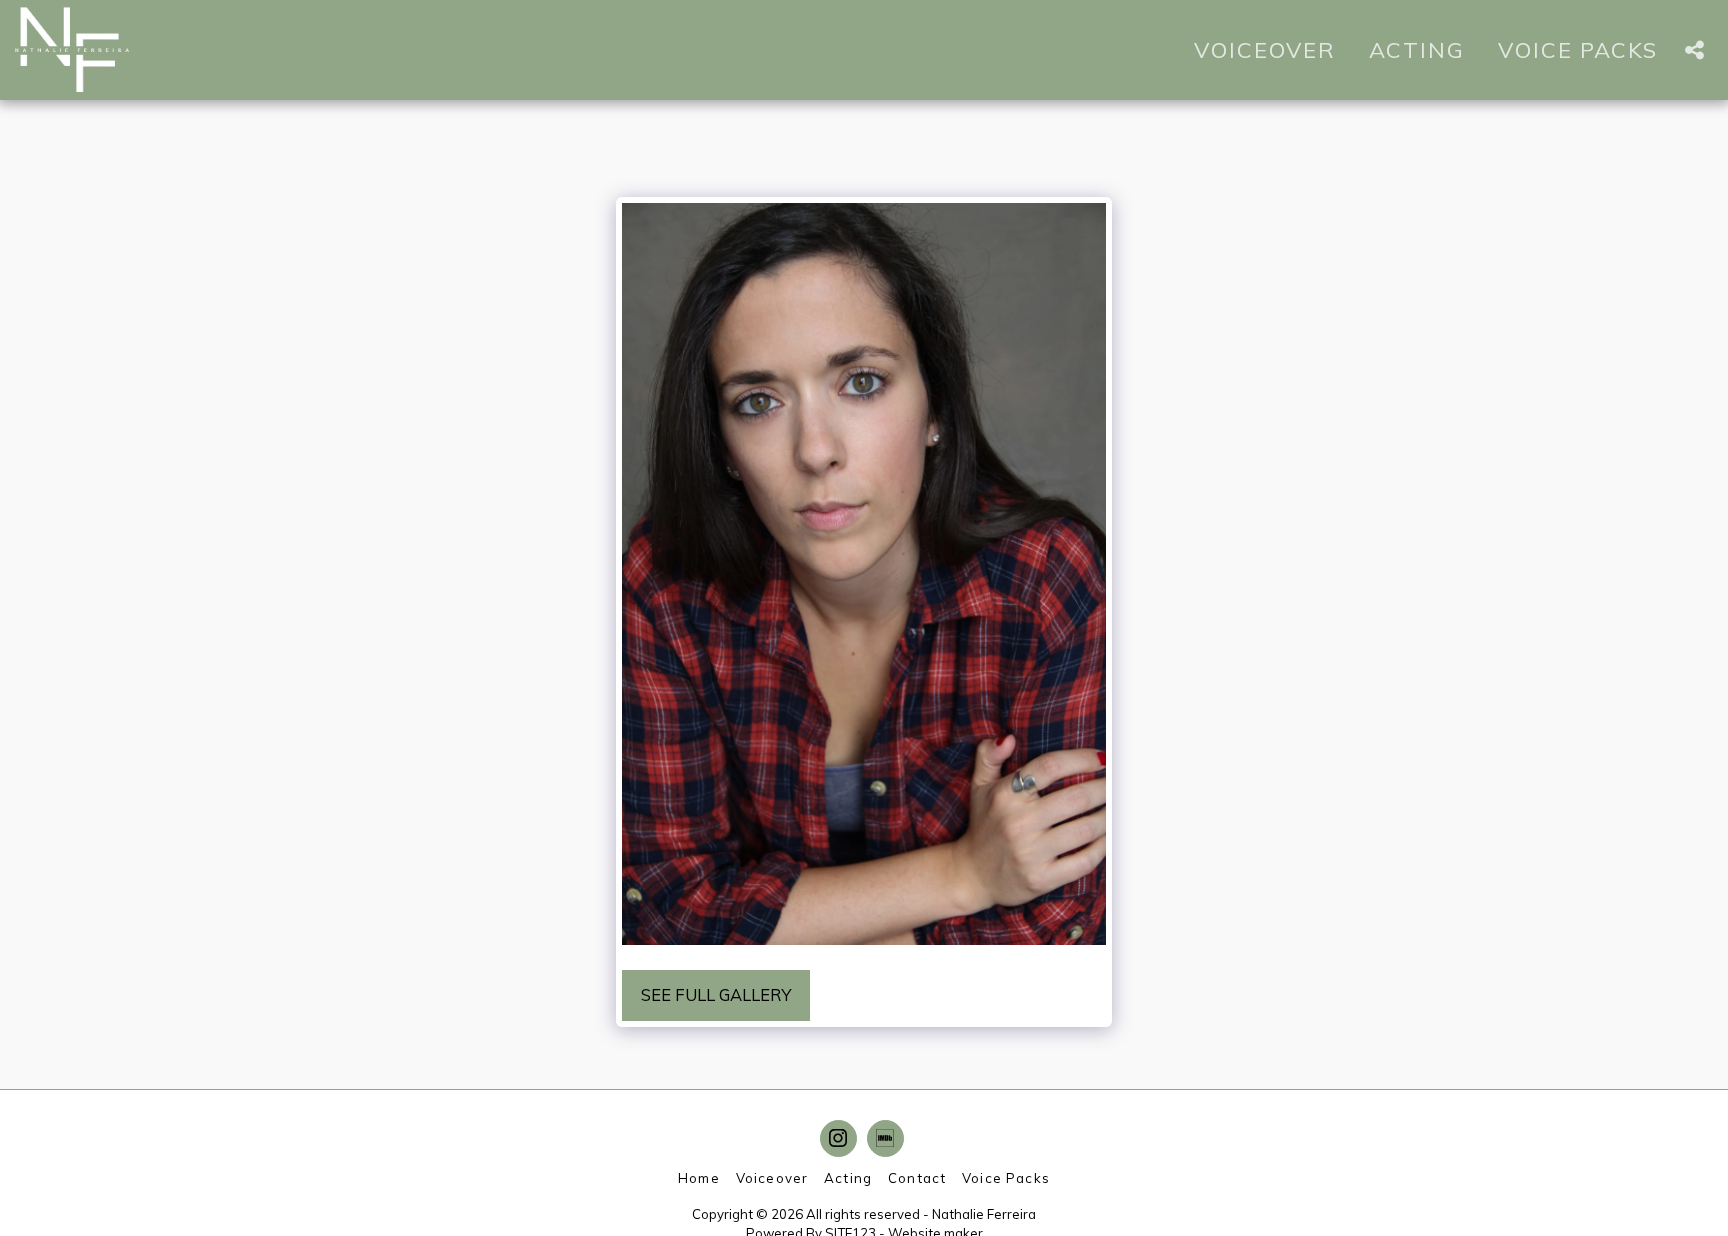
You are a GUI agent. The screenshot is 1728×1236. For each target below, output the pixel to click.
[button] (1694, 50)
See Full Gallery (716, 994)
